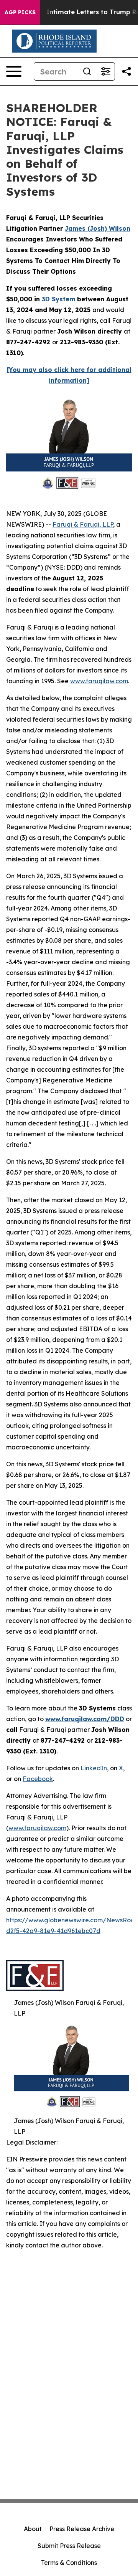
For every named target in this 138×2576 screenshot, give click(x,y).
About (33, 2529)
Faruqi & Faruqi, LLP (83, 524)
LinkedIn (94, 1768)
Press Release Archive (82, 2529)
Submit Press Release (69, 2546)
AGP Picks (20, 12)
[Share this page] (127, 71)
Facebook (38, 1779)
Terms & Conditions (69, 2563)
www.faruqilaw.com (99, 681)
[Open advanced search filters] (105, 71)
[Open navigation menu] (14, 71)
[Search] (87, 71)
